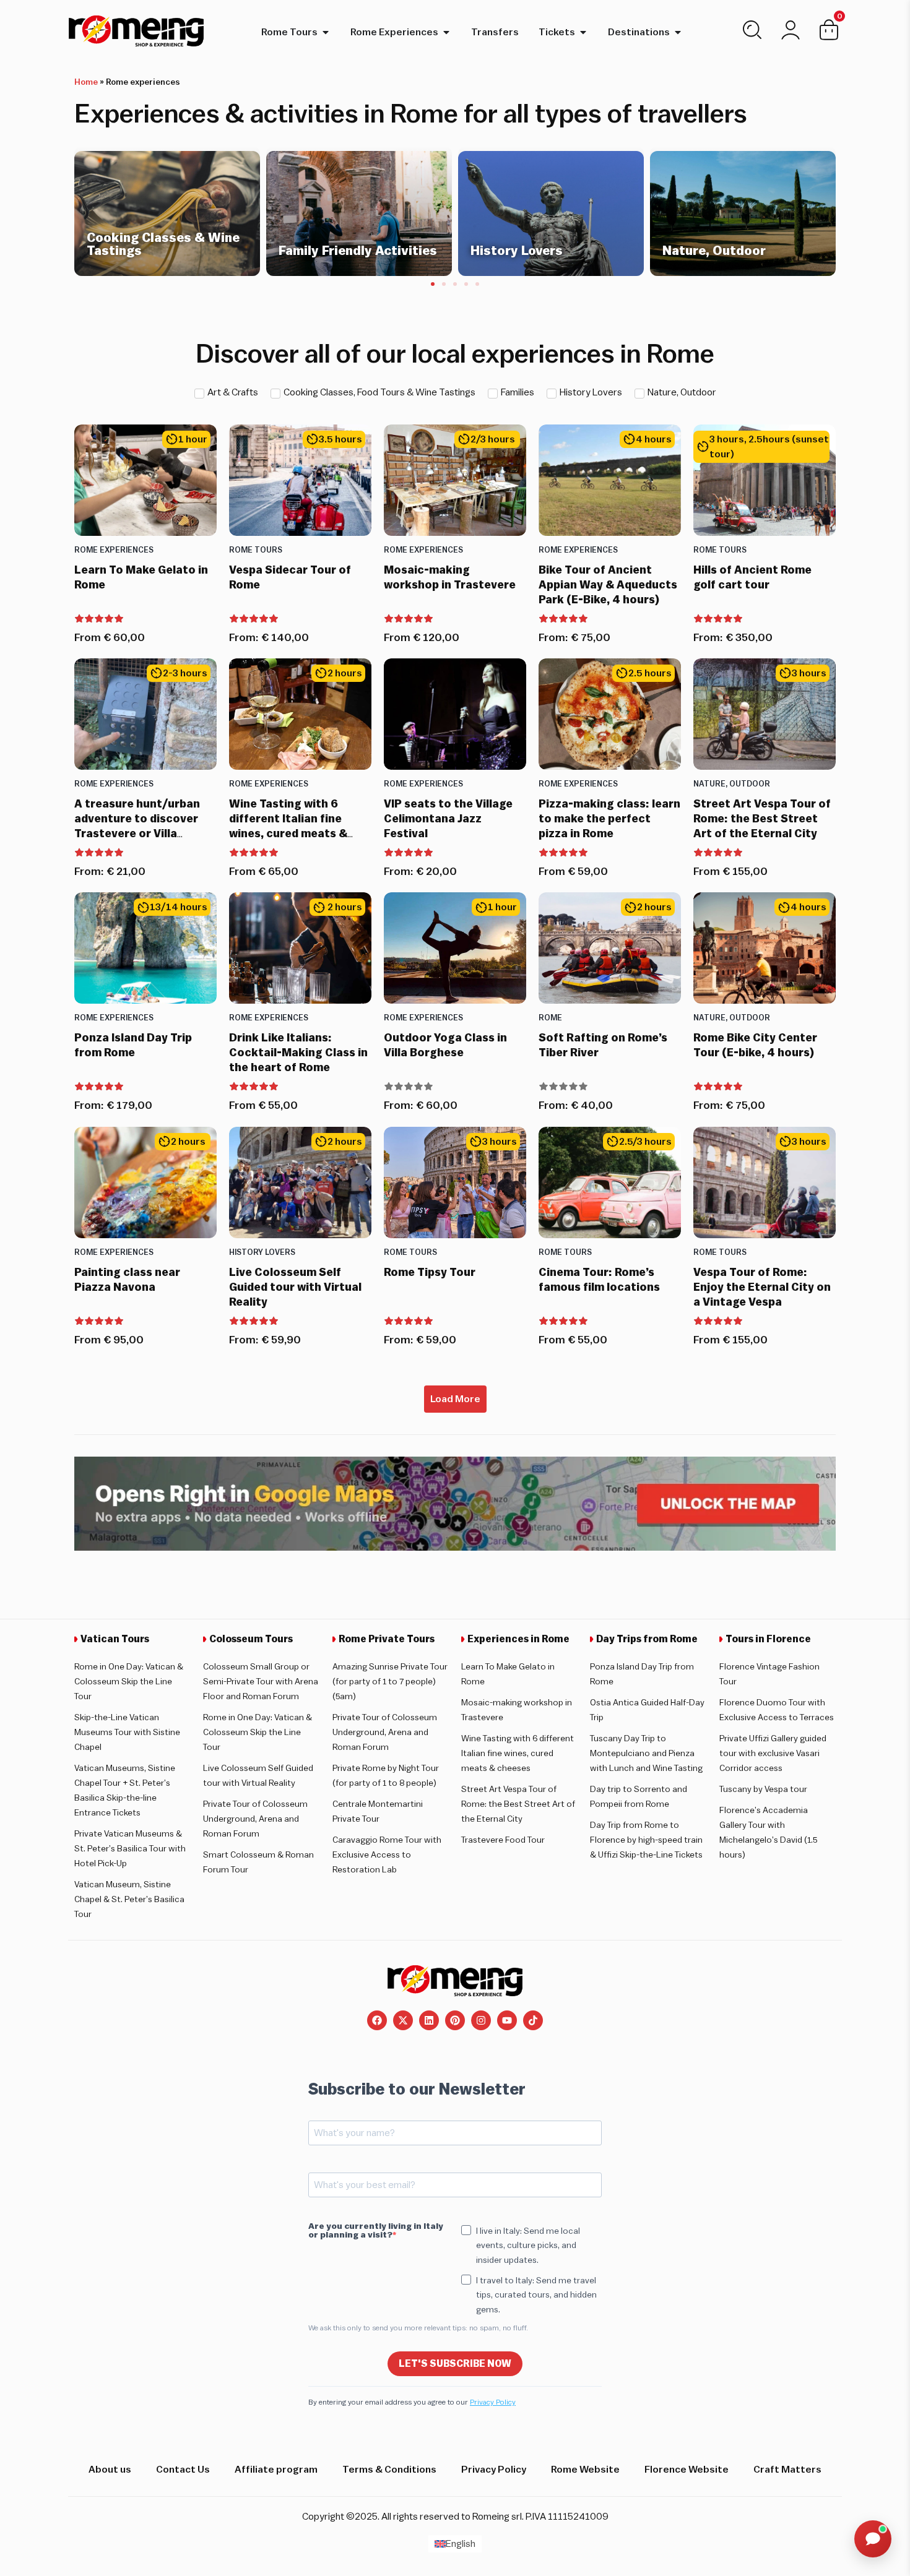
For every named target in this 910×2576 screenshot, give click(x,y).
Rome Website (585, 2470)
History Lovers (262, 1252)
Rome (550, 1018)
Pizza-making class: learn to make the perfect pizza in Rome (609, 819)
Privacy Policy (493, 2402)
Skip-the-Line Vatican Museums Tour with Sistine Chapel (127, 1733)
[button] (433, 284)
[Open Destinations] (678, 32)
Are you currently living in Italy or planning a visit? (376, 2231)
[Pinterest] (455, 2020)
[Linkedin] (429, 2020)
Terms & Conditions (389, 2470)
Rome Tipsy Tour (430, 1272)
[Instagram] (481, 2020)
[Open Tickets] (583, 32)
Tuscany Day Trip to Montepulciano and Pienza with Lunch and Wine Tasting (646, 1754)
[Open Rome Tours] (326, 32)
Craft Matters (787, 2470)
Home (86, 82)
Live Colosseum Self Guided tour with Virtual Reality (295, 1287)
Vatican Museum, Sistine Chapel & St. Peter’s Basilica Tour (129, 1900)
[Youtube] (507, 2020)
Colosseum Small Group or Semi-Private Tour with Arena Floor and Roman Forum (261, 1682)
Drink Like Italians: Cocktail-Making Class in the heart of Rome (298, 1053)
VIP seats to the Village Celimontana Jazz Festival (448, 819)
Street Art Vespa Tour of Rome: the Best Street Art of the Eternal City (762, 819)
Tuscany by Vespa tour (763, 1790)
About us (110, 2470)
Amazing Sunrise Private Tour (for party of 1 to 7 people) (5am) (390, 1682)
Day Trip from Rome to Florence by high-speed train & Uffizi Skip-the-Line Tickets (646, 1840)
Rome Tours (256, 550)
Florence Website (687, 2470)
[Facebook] (377, 2020)
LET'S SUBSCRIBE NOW (455, 2364)
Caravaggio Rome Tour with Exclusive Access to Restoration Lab (387, 1855)
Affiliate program (276, 2470)
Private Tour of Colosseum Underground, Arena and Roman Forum (255, 1819)
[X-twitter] (403, 2020)
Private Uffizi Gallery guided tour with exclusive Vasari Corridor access (773, 1754)
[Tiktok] (533, 2020)
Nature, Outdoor (732, 784)
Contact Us (183, 2470)
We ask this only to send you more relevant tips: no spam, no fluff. (418, 2328)
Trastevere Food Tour (503, 1840)
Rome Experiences (114, 550)
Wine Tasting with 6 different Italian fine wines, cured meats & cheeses (518, 1754)
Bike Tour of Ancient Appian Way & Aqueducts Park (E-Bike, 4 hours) (608, 585)
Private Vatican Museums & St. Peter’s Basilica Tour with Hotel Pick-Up (130, 1849)
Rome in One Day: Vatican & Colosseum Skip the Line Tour (129, 1682)
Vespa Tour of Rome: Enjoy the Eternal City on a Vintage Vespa (762, 1287)
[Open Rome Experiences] (446, 32)
